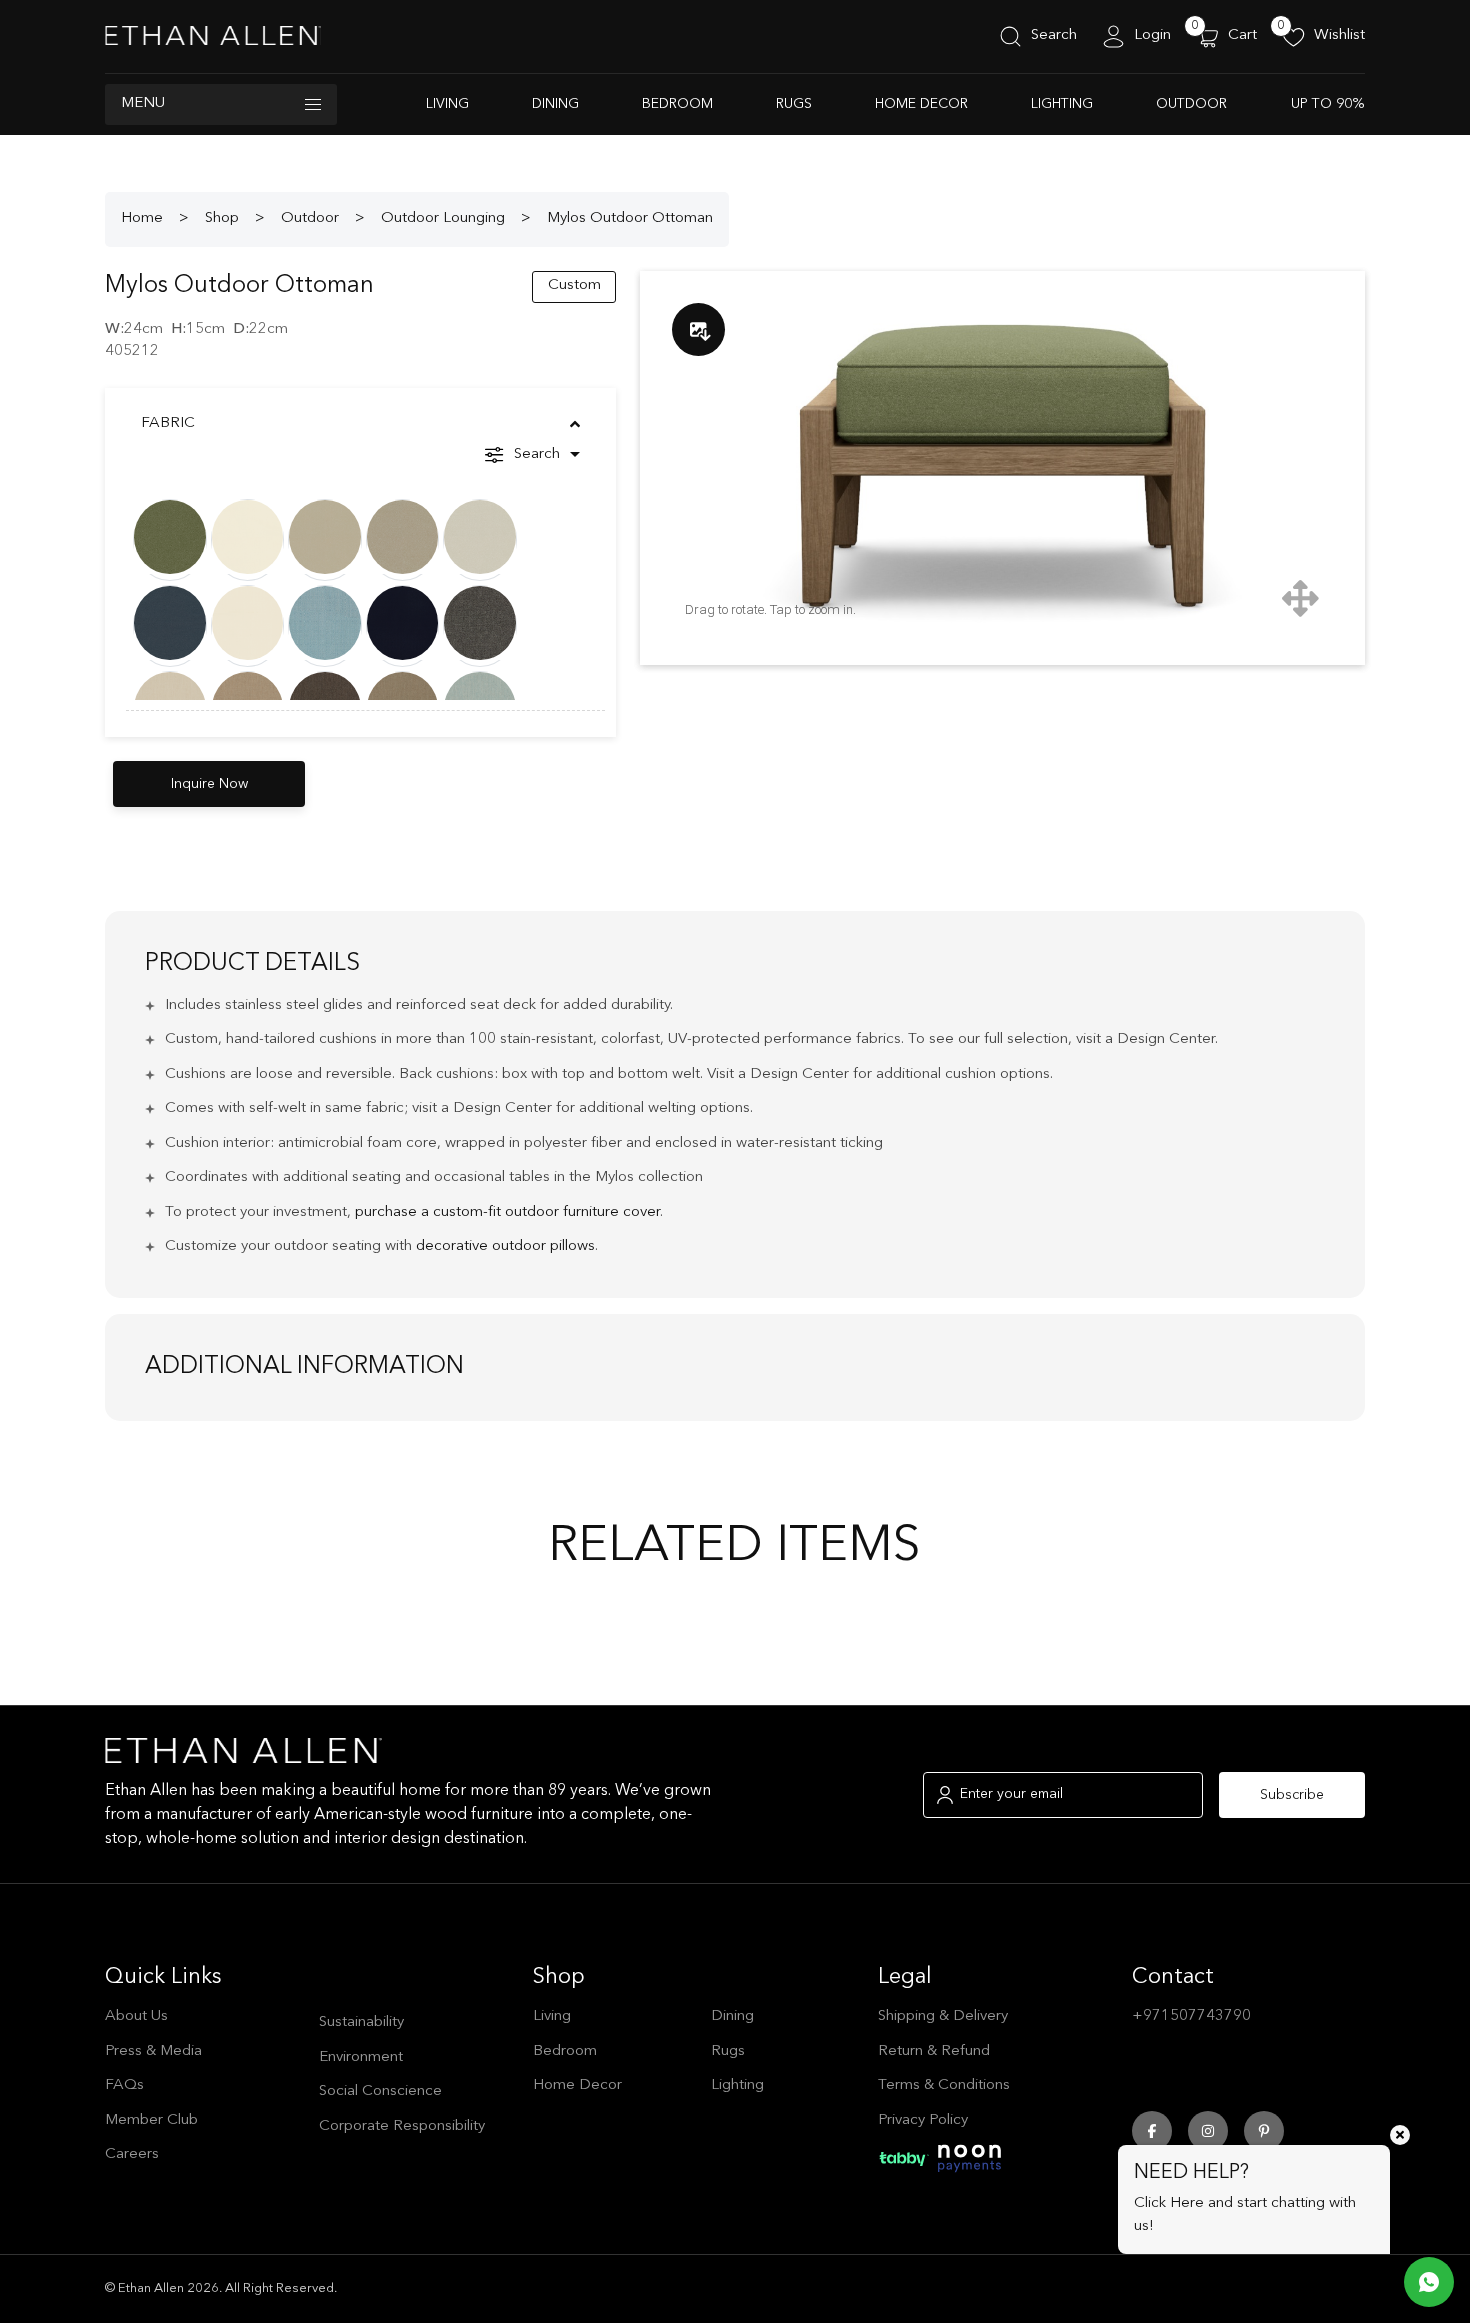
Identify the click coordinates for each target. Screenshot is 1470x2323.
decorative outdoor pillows (505, 1246)
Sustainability (361, 2022)
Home (142, 218)
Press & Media (153, 2051)
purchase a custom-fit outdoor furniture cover (507, 1212)
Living (447, 104)
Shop (222, 218)
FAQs (124, 2085)
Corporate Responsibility (402, 2126)
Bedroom (677, 104)
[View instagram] (1208, 2131)
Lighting (1062, 104)
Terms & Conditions (944, 2085)
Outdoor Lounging (443, 218)
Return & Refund (934, 2051)
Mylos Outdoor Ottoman (630, 218)
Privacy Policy (923, 2120)
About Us (136, 2016)
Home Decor (921, 104)
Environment (361, 2057)
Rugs (794, 104)
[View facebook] (1152, 2131)
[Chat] (1429, 2267)
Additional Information (304, 1367)
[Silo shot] (698, 329)
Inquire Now (209, 784)
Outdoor (1191, 104)
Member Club (151, 2120)
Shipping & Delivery (943, 2016)
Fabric (168, 423)
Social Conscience (380, 2091)
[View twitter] (1264, 2131)
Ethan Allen (151, 2288)
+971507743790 (1191, 2016)
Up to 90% (1328, 104)
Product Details (252, 964)
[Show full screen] (1300, 597)
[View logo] (213, 36)
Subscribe (1292, 1795)
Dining (555, 104)
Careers (132, 2154)
